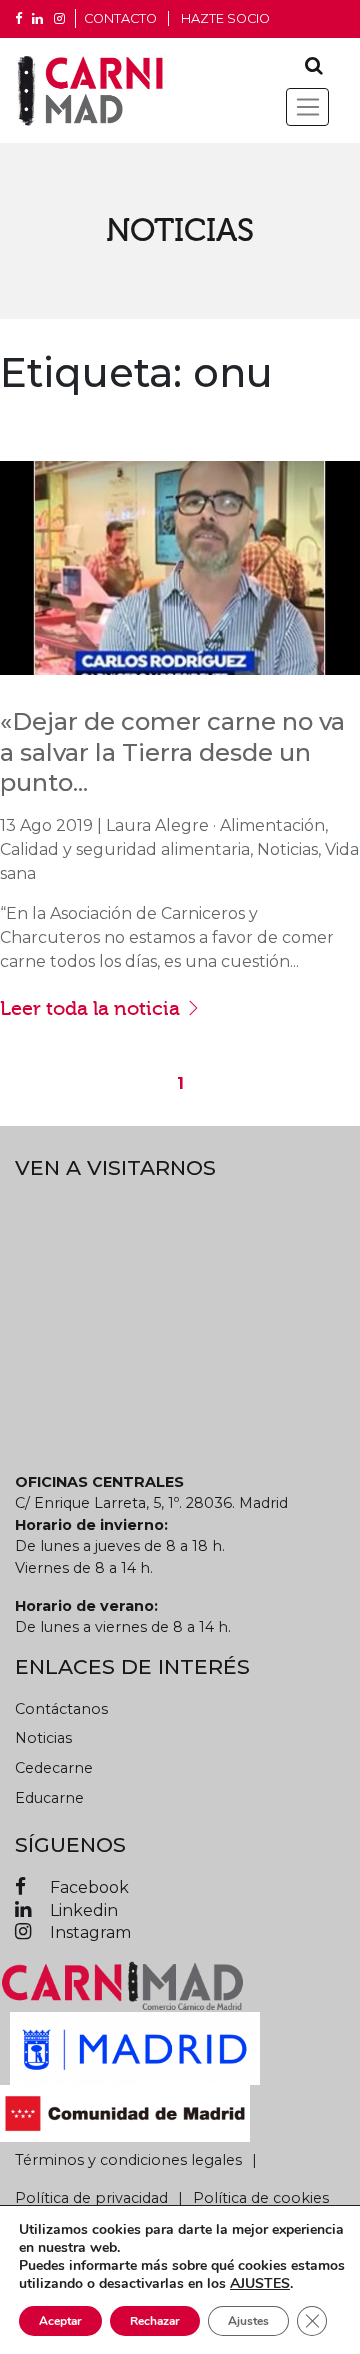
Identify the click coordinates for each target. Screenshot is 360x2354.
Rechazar (155, 2321)
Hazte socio (225, 18)
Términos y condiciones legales (128, 2160)
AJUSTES (260, 2284)
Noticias (43, 1738)
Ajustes (248, 2321)
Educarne (49, 1798)
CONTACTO (120, 18)
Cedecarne (54, 1768)
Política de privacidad (91, 2198)
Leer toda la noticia (92, 1008)
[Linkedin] (37, 19)
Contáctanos (61, 1709)
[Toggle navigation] (307, 107)
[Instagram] (59, 19)
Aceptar (60, 2321)
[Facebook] (18, 19)
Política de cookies (261, 2198)
